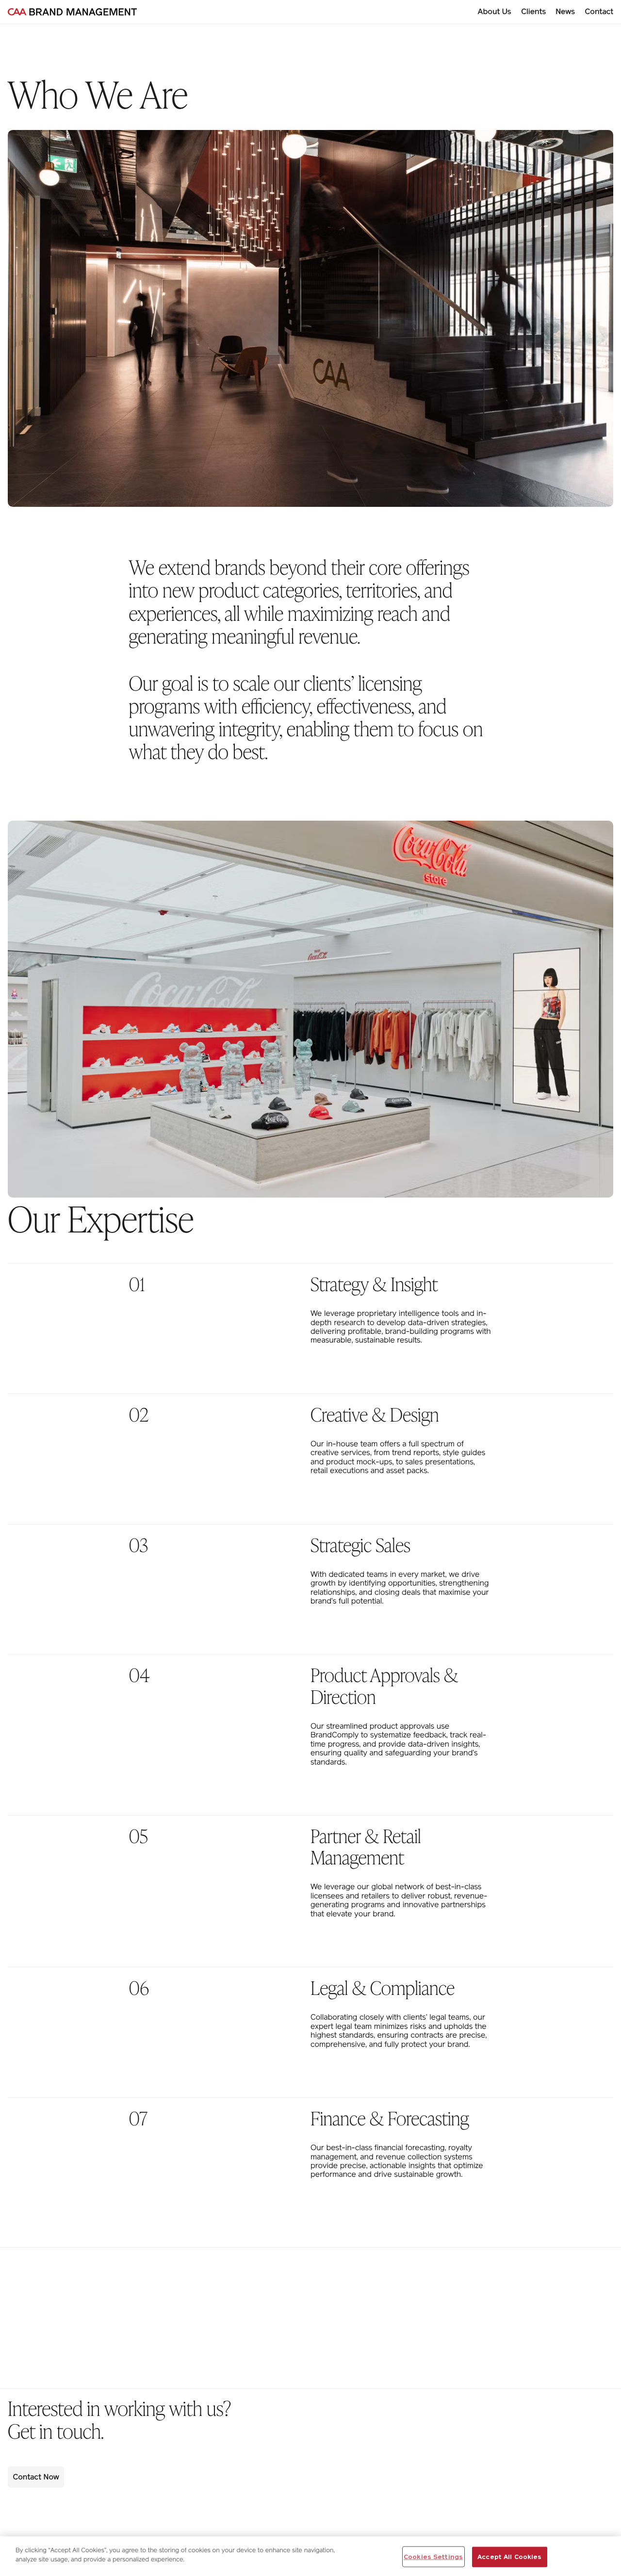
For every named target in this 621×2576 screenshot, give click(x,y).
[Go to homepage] (72, 12)
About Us (495, 11)
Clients (534, 11)
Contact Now (36, 2477)
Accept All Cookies (509, 2557)
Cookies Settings (433, 2557)
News (565, 11)
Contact (599, 11)
